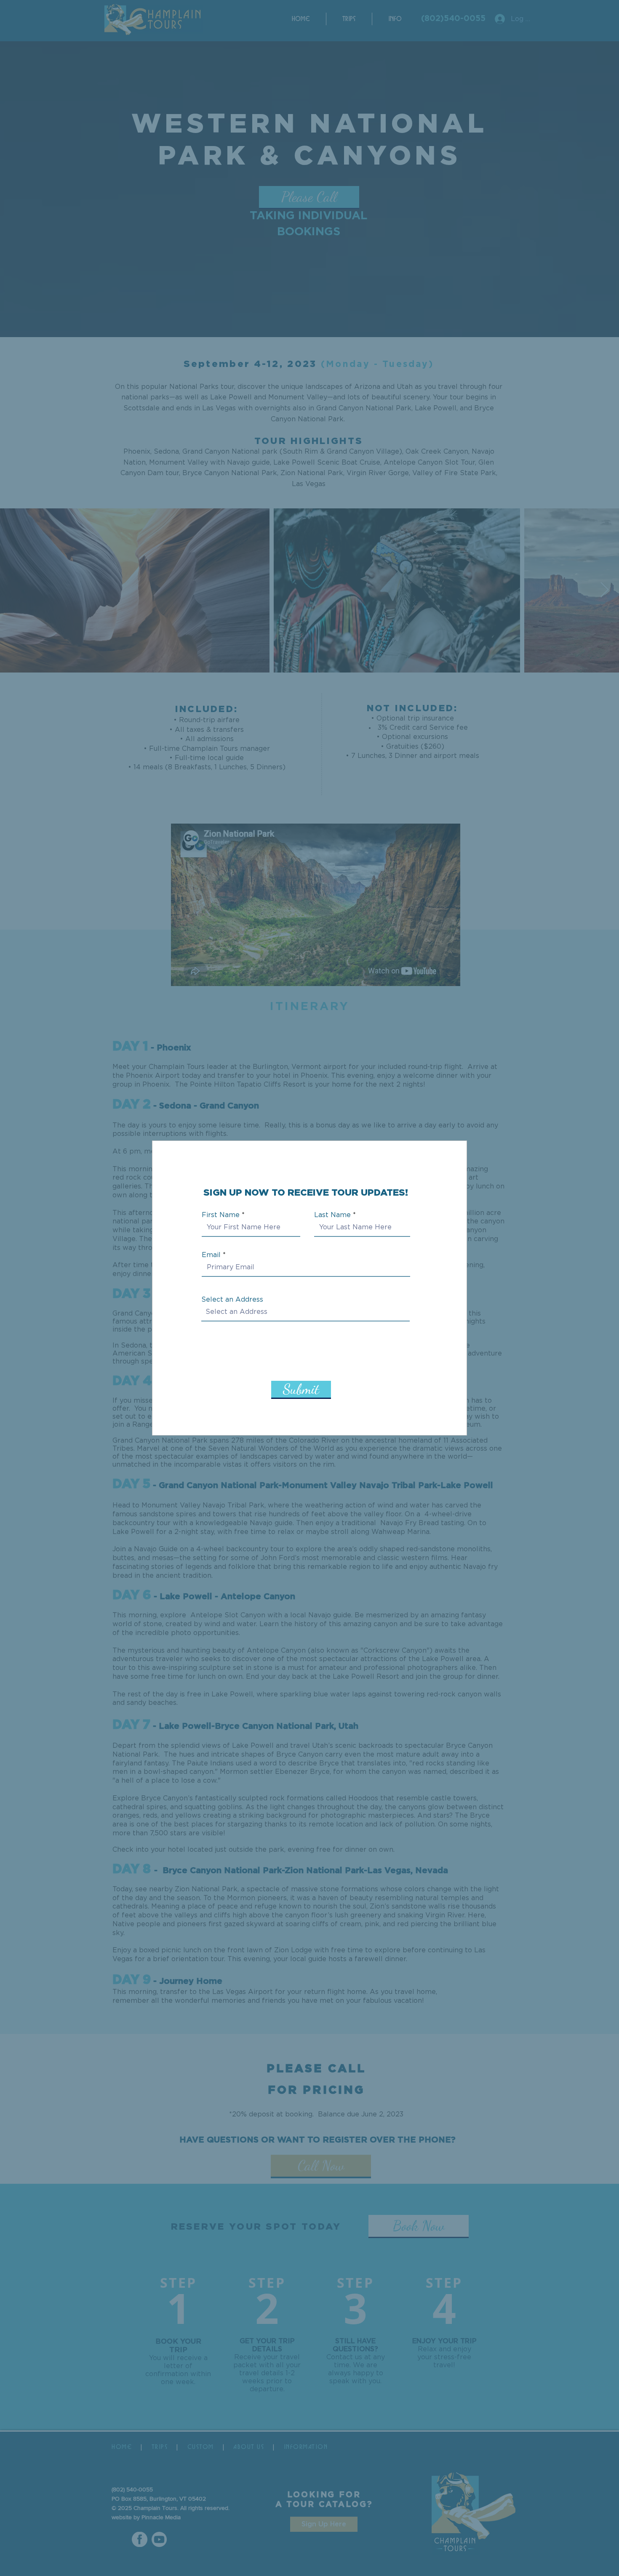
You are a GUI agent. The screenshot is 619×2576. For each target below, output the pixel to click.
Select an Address (232, 1300)
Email (211, 1255)
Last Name (332, 1215)
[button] (452, 1194)
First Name (221, 1215)
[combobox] (305, 1312)
